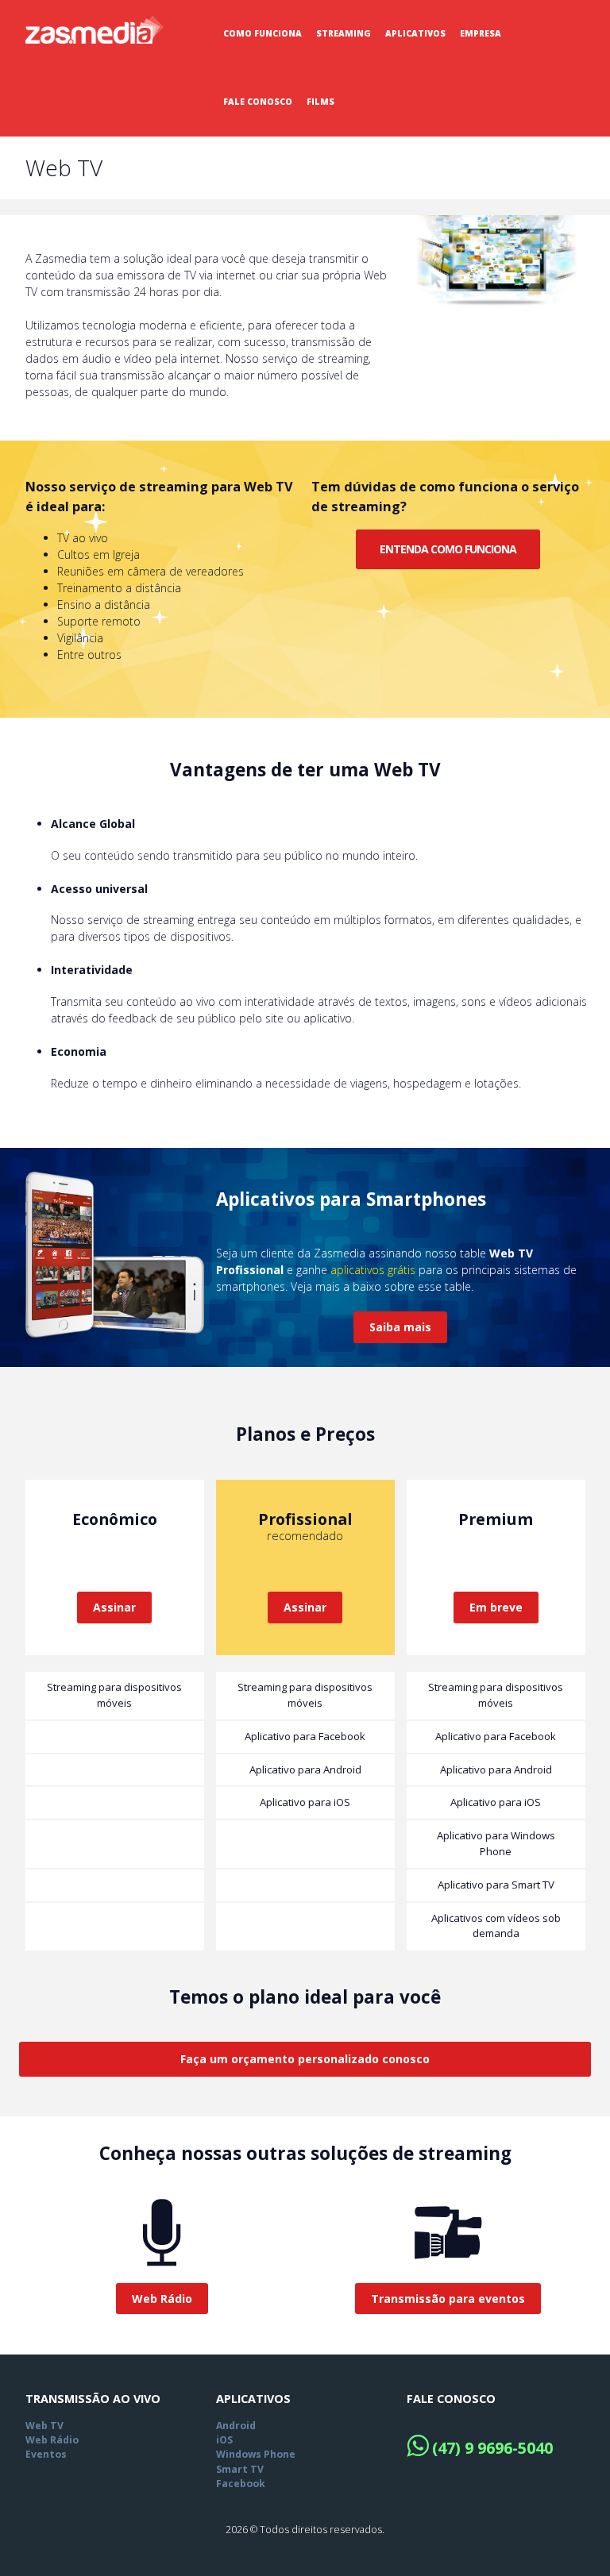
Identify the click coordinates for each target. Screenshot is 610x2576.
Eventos (46, 2454)
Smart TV (240, 2469)
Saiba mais (400, 1327)
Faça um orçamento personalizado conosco (305, 2059)
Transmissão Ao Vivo (93, 2399)
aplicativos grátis (373, 1270)
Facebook (241, 2484)
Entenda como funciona (448, 549)
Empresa (481, 33)
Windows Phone (256, 2454)
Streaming (344, 33)
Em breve (496, 1607)
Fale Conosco (258, 102)
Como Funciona (263, 33)
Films (320, 102)
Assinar (114, 1607)
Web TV (44, 2426)
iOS (224, 2440)
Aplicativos (415, 33)
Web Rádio (52, 2440)
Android (236, 2426)
